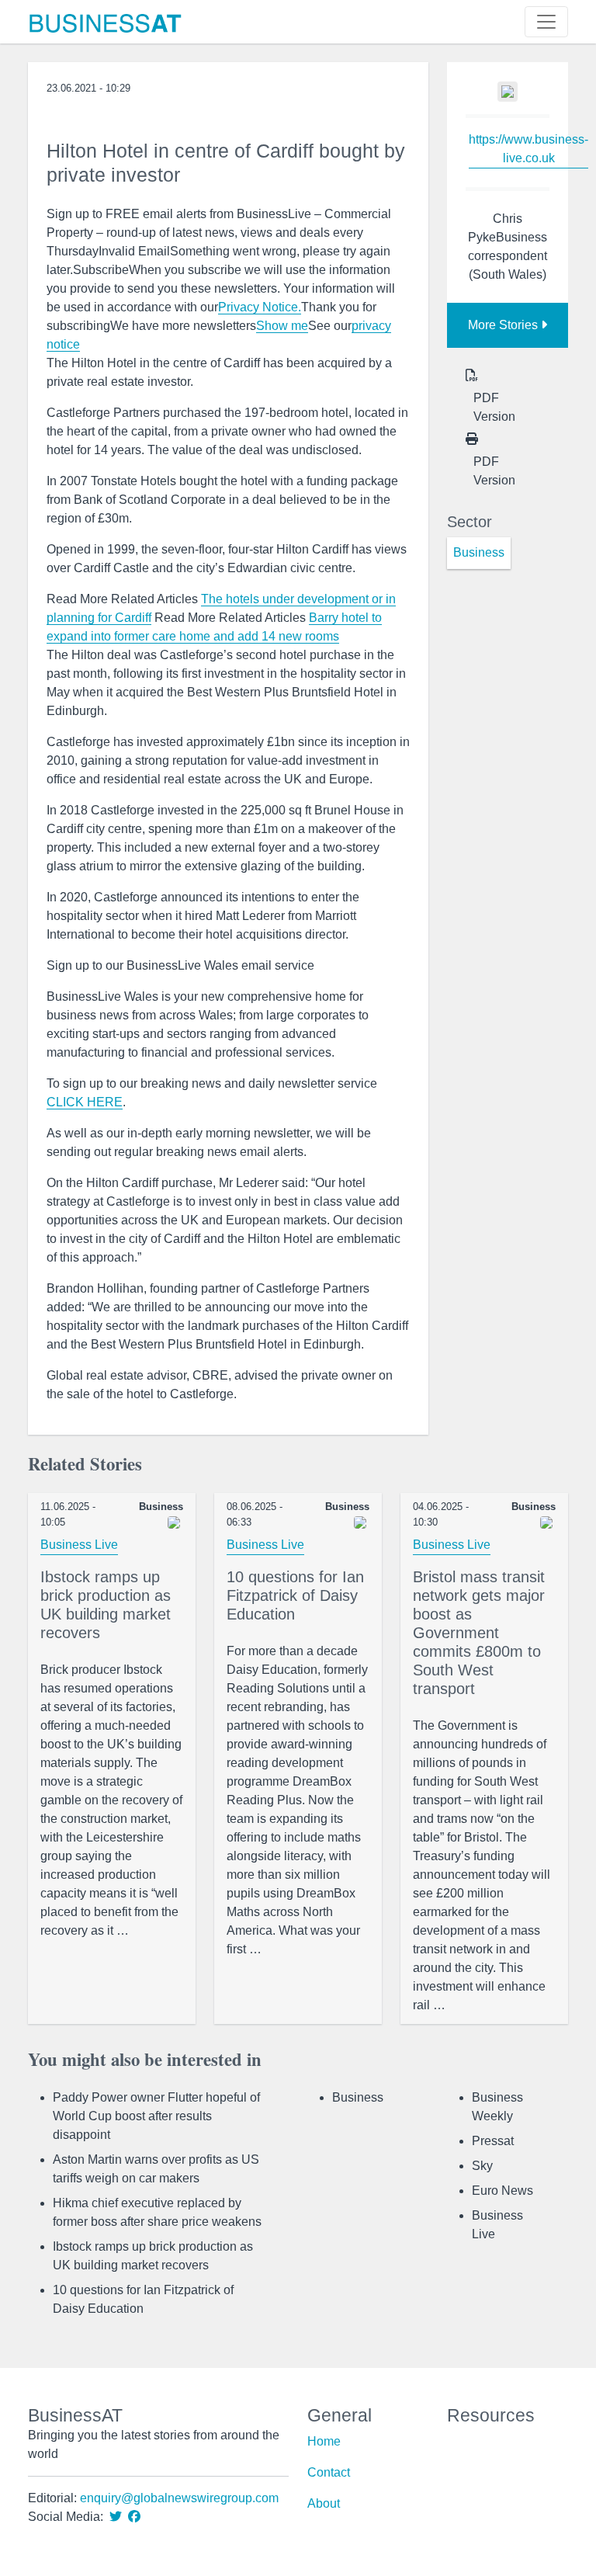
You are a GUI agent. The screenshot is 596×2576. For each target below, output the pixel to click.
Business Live (79, 1545)
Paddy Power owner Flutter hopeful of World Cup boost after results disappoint (156, 2116)
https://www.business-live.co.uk (528, 149)
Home (324, 2441)
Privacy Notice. (260, 307)
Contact (329, 2472)
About (324, 2503)
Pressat (493, 2141)
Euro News (502, 2191)
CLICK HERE (85, 1102)
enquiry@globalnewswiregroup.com (179, 2498)
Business (358, 2097)
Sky (482, 2166)
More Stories (504, 325)
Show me (282, 326)
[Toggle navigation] (546, 22)
